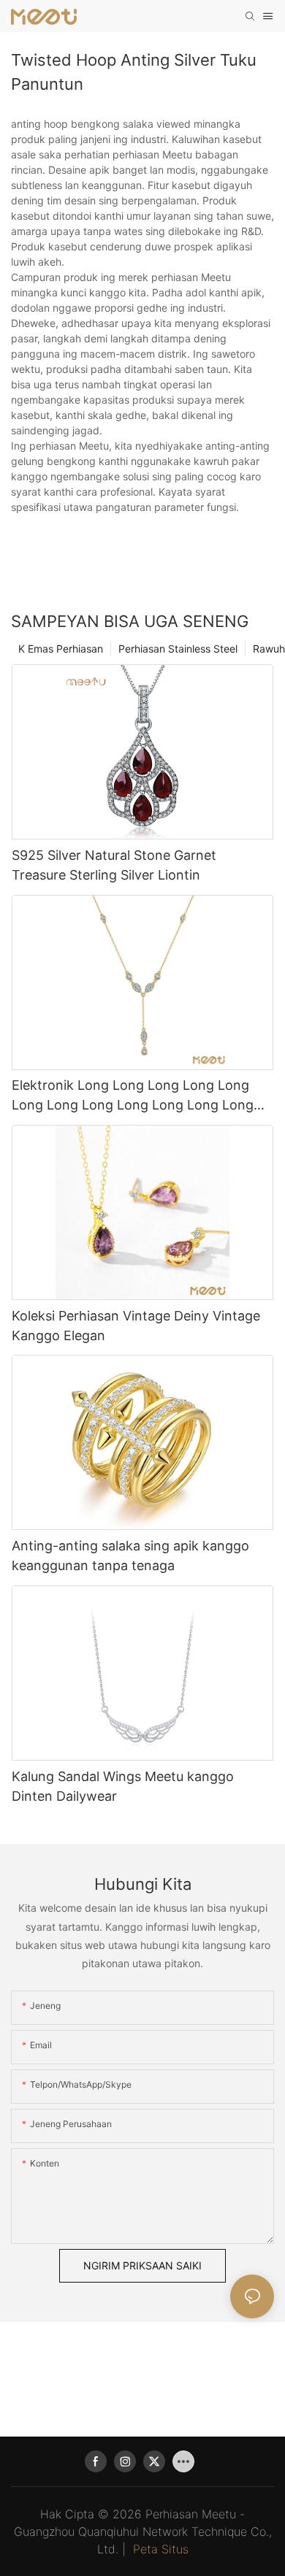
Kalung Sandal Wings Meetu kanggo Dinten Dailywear (123, 1786)
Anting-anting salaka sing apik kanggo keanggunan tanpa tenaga (130, 1556)
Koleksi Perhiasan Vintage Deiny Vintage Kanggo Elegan (136, 1326)
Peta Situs (161, 2549)
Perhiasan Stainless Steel (178, 649)
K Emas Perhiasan (61, 649)
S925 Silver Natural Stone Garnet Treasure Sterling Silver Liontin (114, 865)
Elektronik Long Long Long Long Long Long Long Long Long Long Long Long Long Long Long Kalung (133, 1096)
